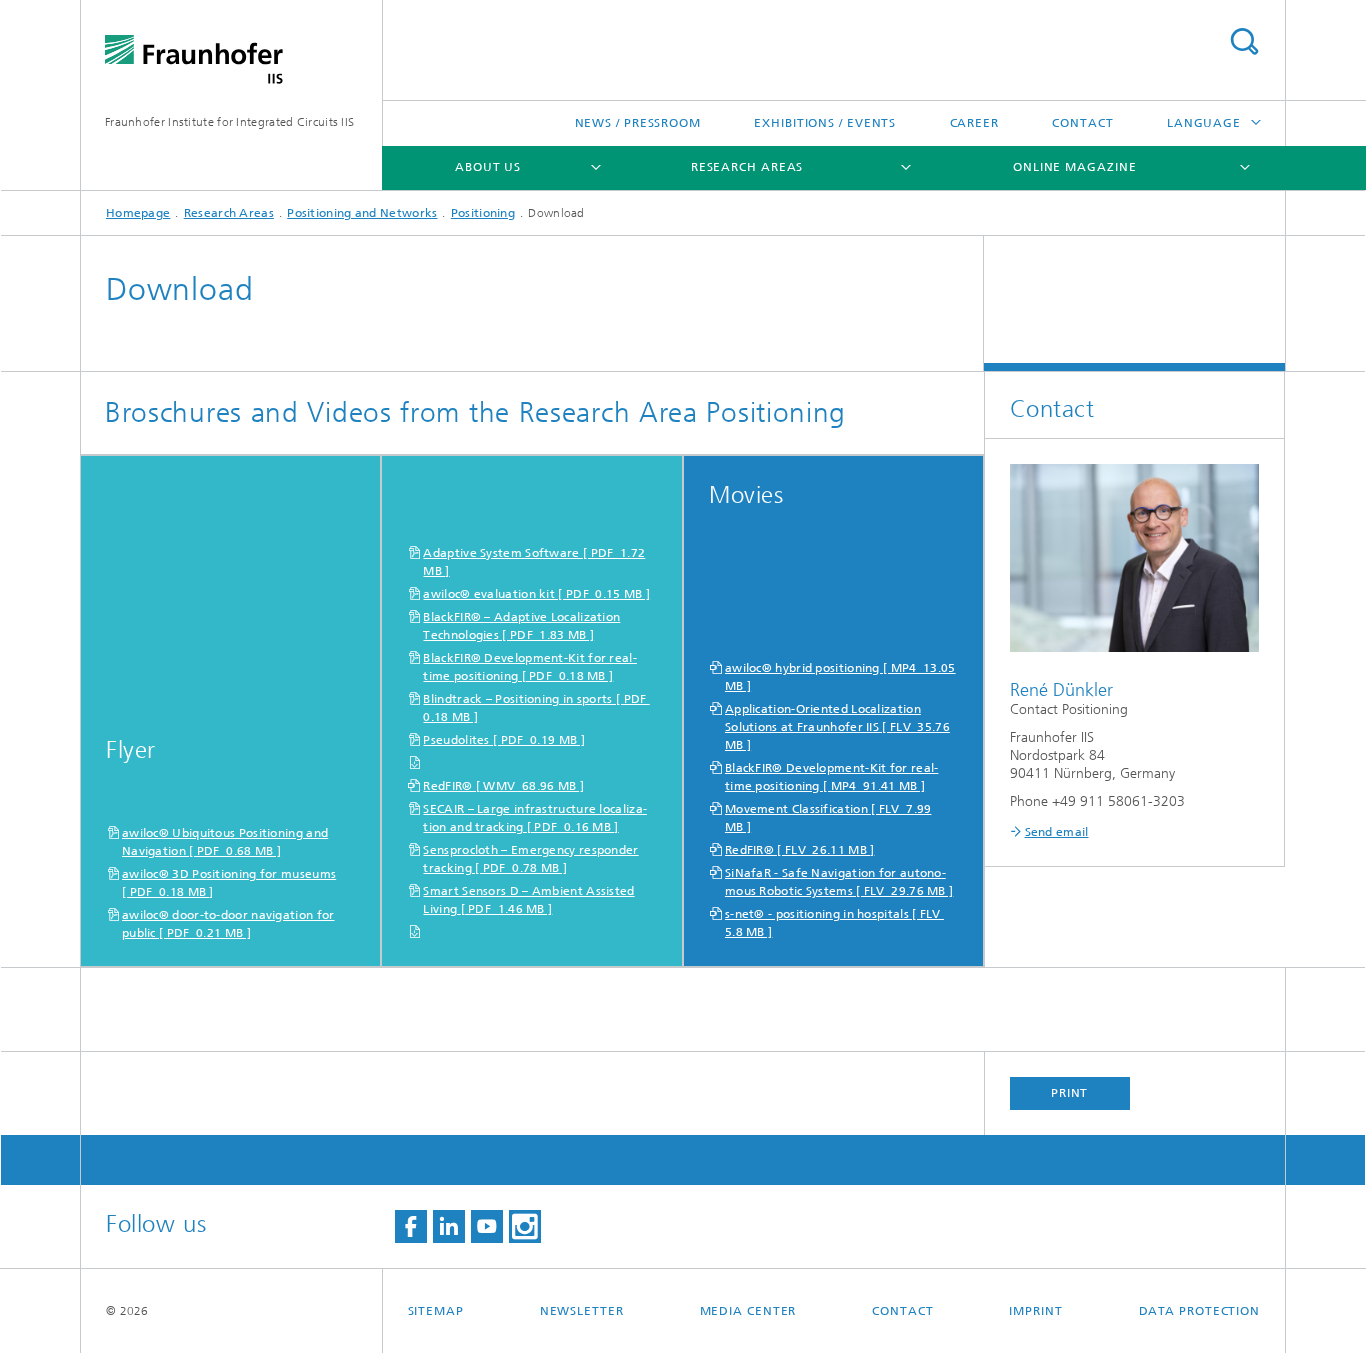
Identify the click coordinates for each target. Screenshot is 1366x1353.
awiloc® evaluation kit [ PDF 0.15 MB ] (536, 594)
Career (974, 123)
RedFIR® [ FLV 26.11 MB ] (800, 850)
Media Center (748, 1311)
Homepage (138, 213)
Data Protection (1200, 1311)
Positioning (483, 213)
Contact (1082, 123)
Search (1244, 41)
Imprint (1035, 1311)
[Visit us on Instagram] (525, 1226)
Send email (1057, 832)
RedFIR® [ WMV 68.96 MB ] (503, 786)
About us (488, 167)
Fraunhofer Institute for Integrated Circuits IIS (229, 122)
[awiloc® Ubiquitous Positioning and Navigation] (230, 588)
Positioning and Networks (362, 213)
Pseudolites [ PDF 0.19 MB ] (503, 740)
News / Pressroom (638, 123)
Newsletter (582, 1311)
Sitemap (436, 1311)
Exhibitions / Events (825, 123)
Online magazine (1075, 167)
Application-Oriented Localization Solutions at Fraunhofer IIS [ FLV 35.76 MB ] (837, 727)
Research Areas (747, 167)
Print (1070, 1093)
